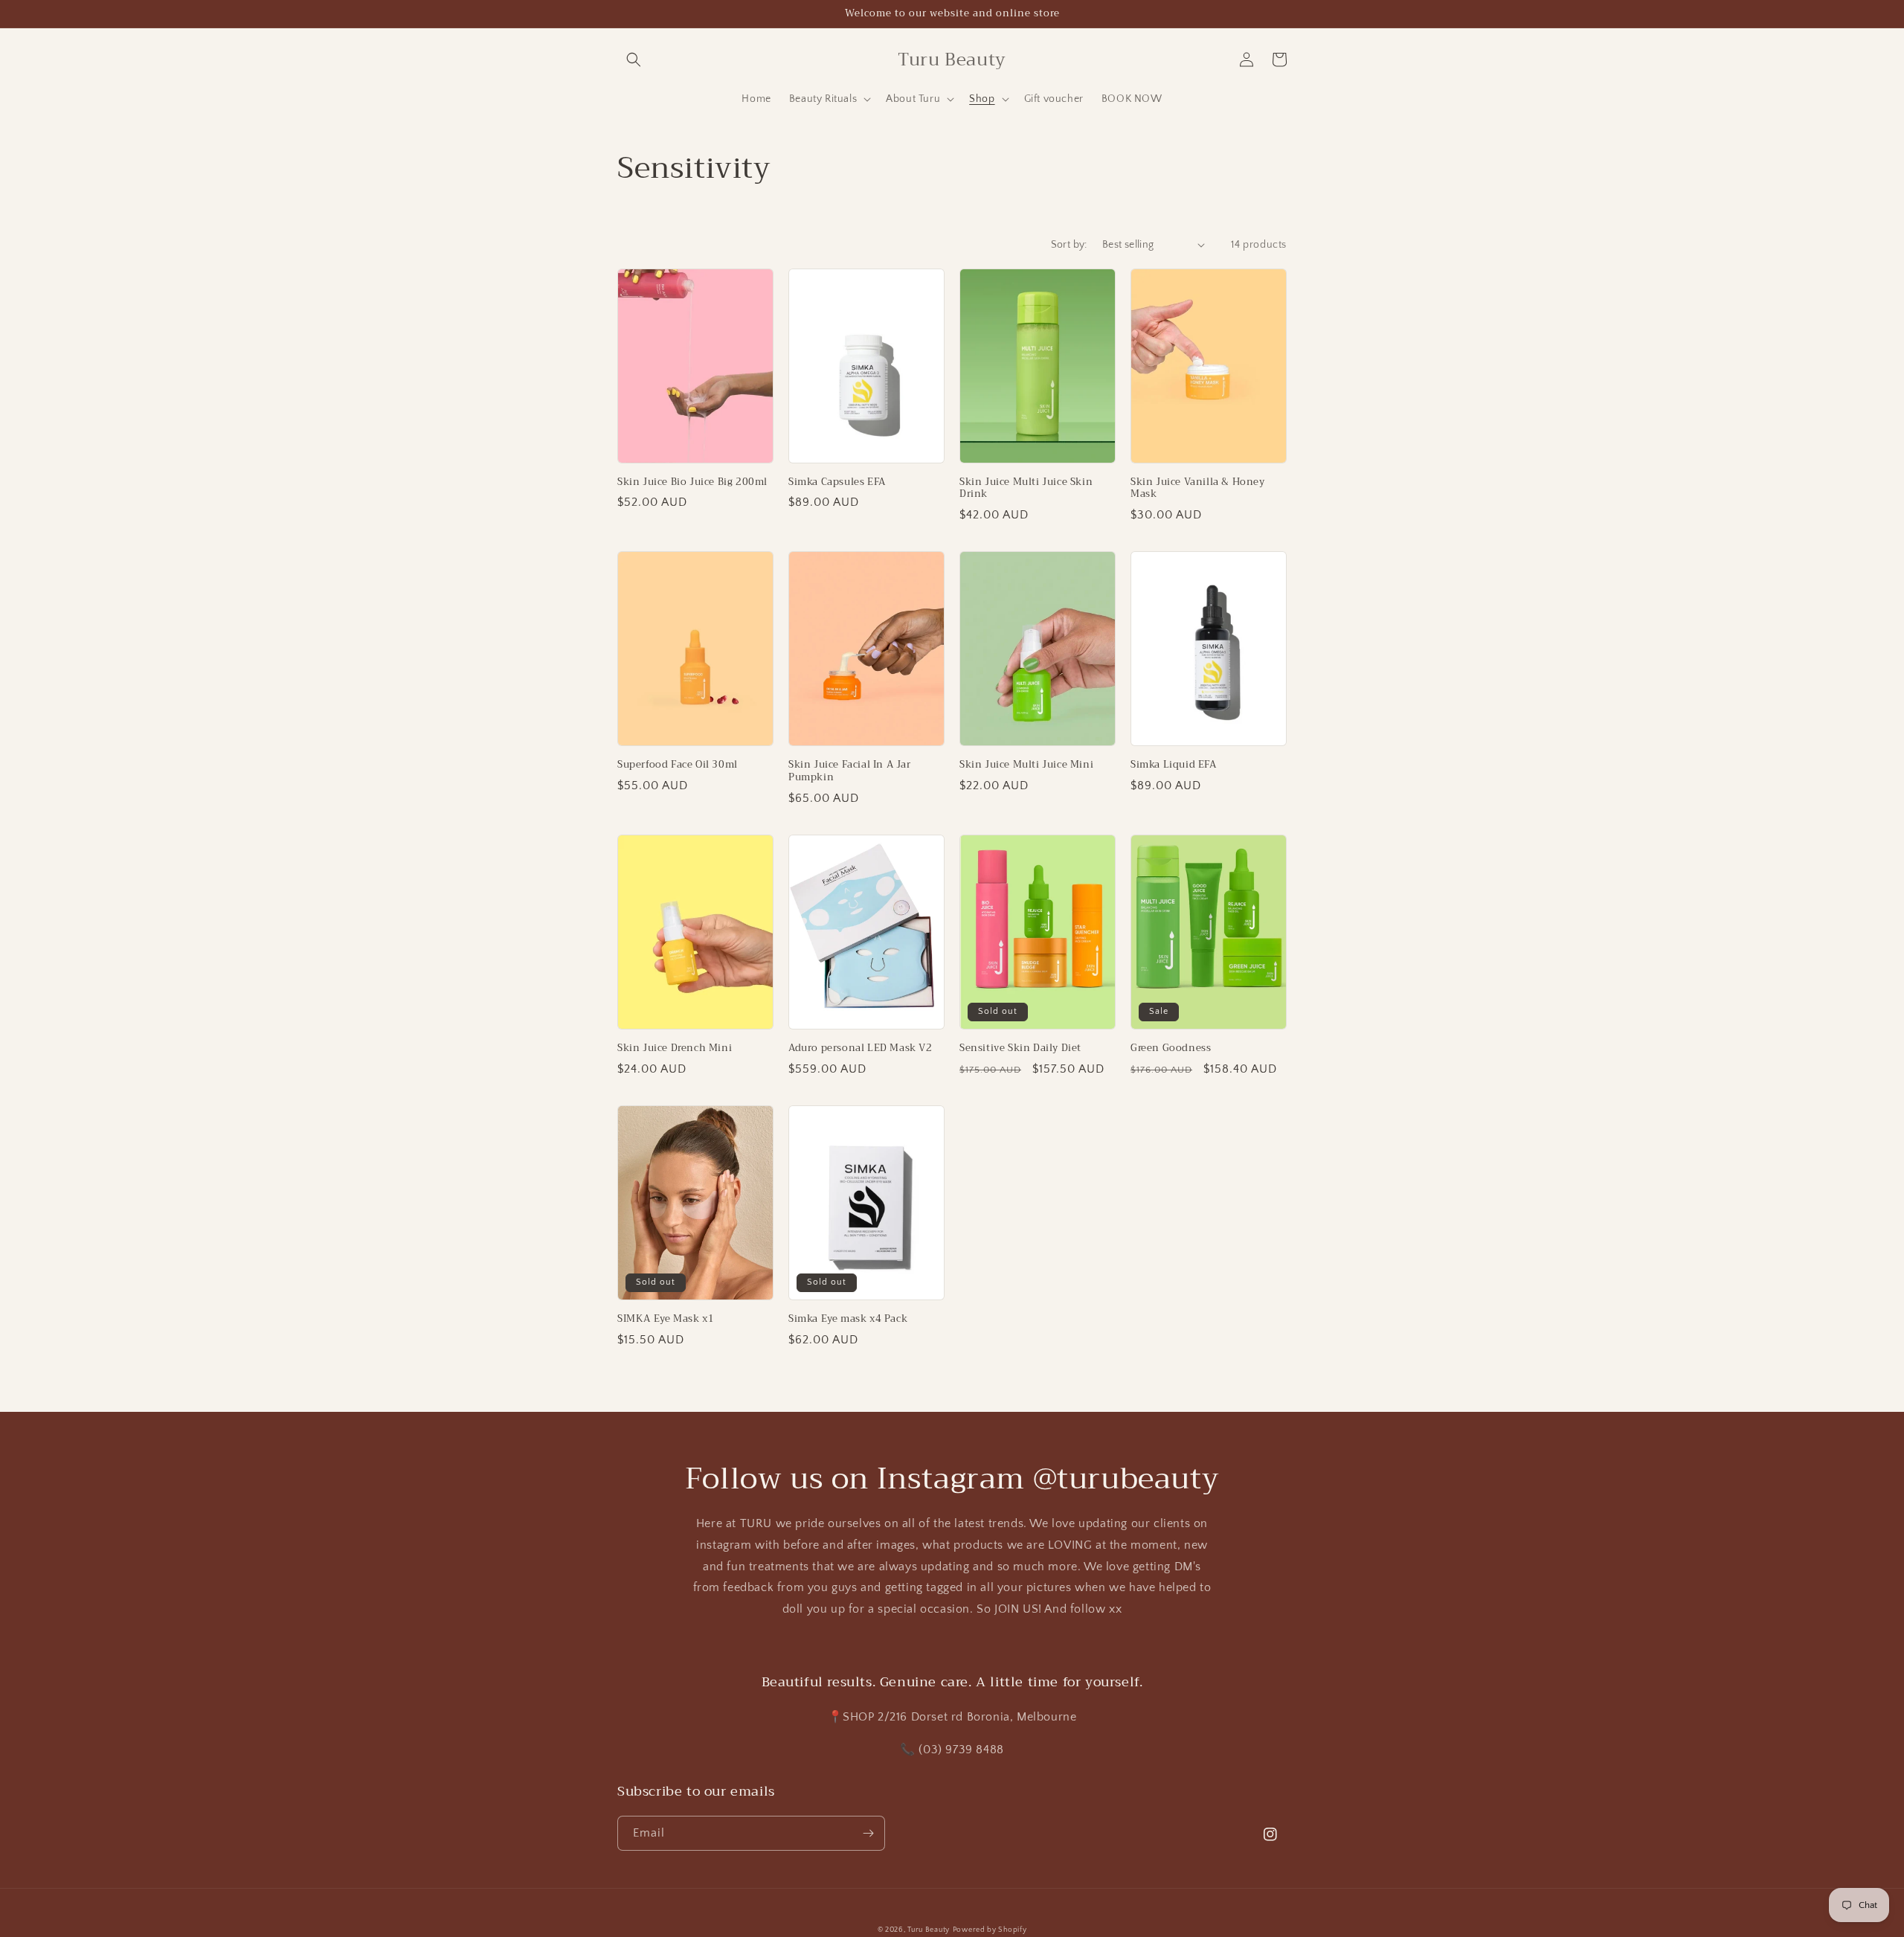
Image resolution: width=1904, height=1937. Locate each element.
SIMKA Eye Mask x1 (666, 1319)
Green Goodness (1171, 1048)
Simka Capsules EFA (837, 482)
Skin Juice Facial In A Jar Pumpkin (850, 771)
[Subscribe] (868, 1833)
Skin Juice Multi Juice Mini (1026, 765)
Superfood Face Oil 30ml (678, 765)
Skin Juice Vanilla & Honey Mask (1198, 489)
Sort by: (1069, 245)
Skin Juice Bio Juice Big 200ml (692, 482)
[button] (634, 60)
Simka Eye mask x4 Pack (848, 1319)
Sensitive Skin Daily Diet (1020, 1048)
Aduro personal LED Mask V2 (861, 1048)
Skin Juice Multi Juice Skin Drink (1026, 489)
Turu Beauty (929, 1930)
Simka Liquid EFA (1174, 765)
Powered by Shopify (990, 1930)
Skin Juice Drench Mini (675, 1048)
